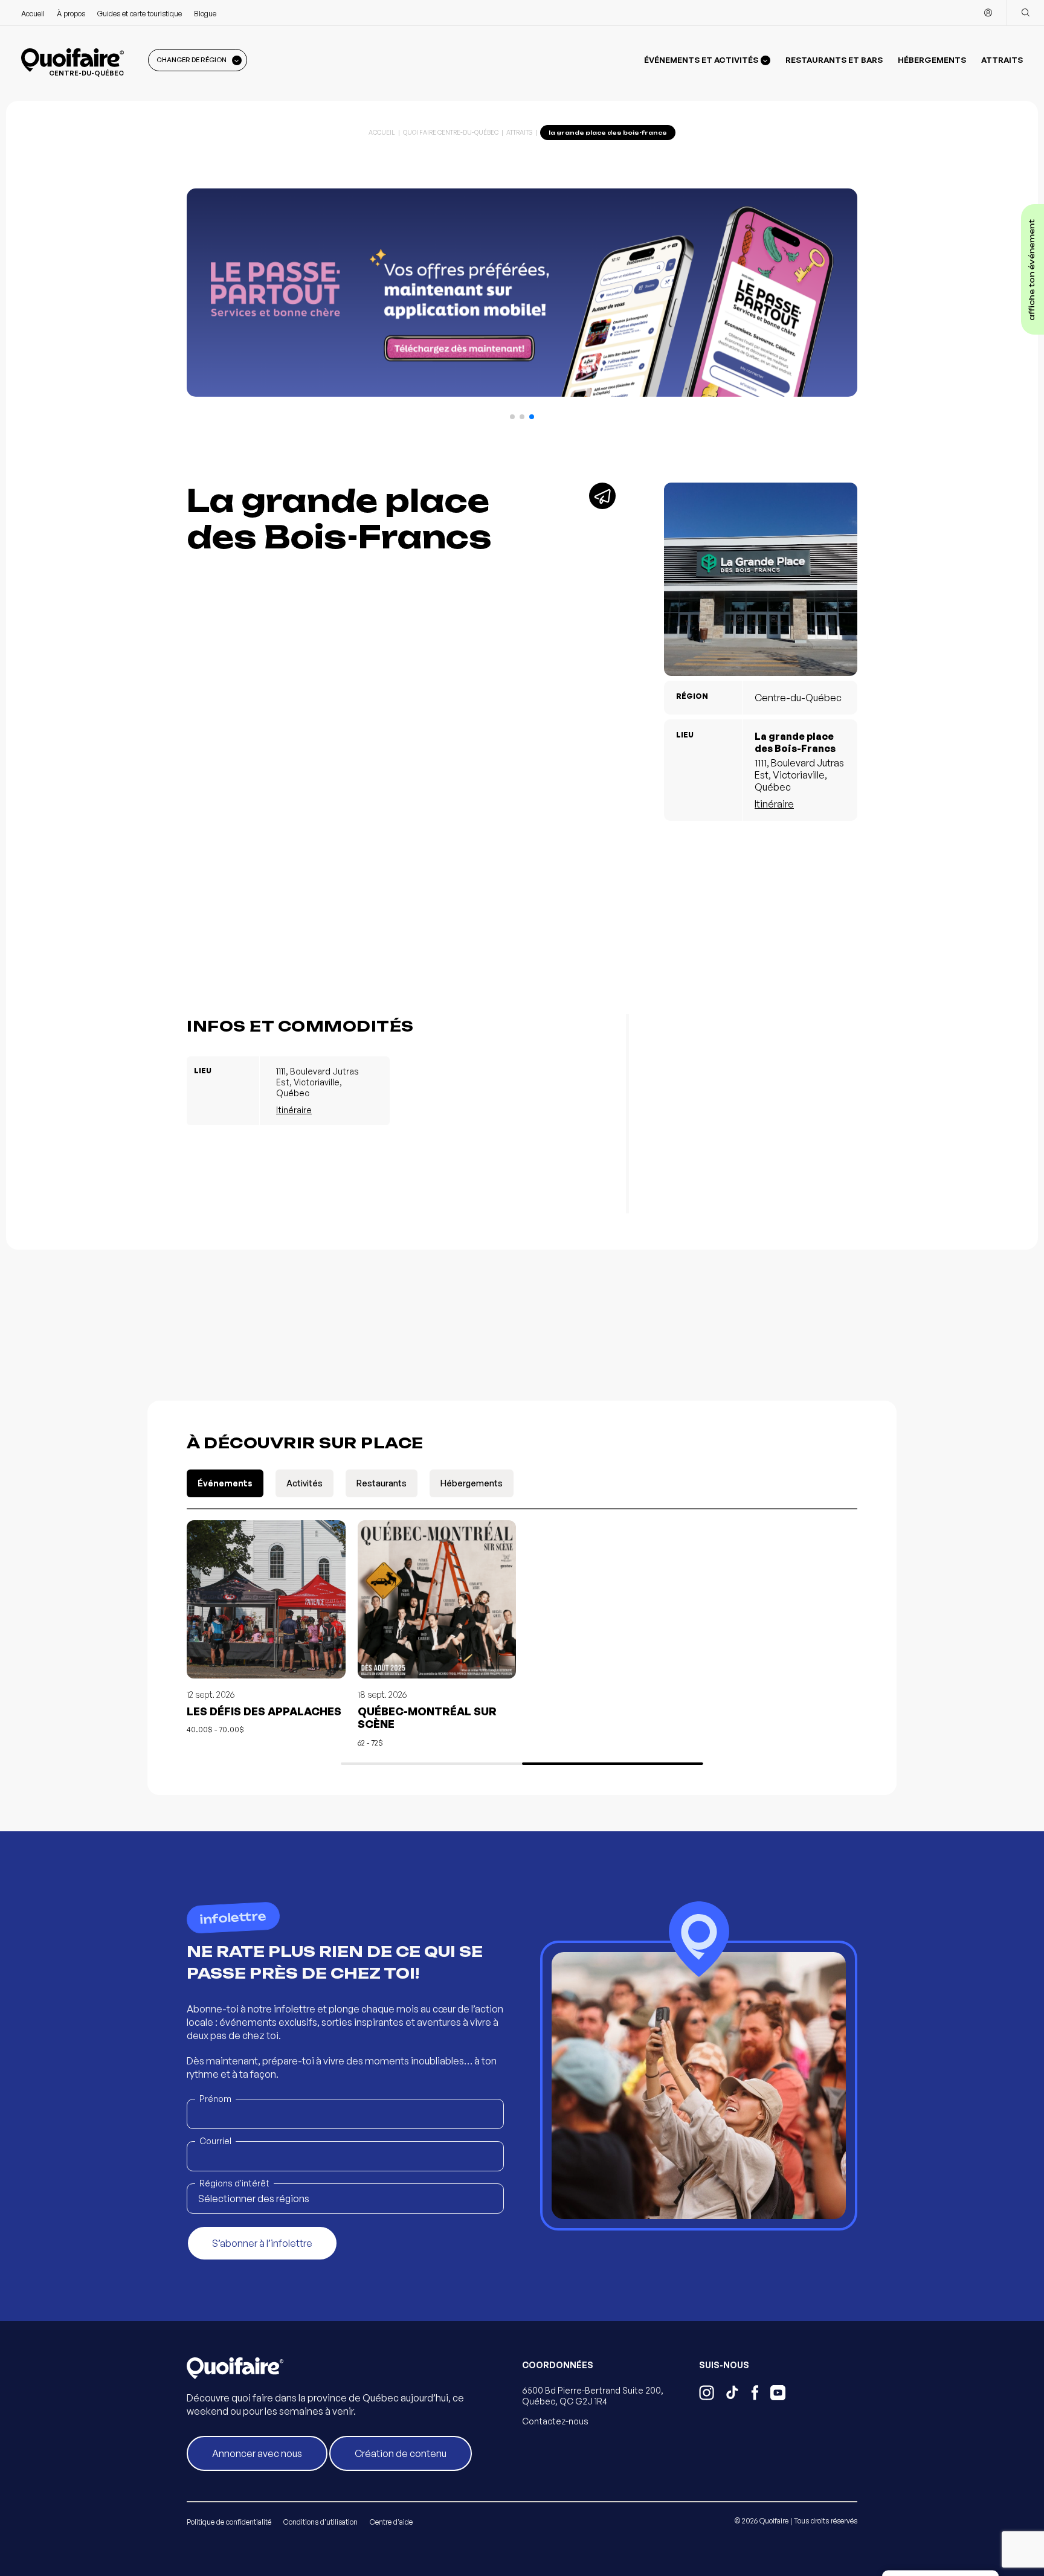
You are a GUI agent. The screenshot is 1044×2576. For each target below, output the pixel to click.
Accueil (33, 14)
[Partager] (602, 496)
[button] (512, 417)
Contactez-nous (555, 2421)
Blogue (205, 14)
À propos (71, 14)
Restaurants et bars (834, 60)
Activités (304, 1483)
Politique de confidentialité (229, 2522)
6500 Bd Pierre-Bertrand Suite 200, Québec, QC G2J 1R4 (593, 2396)
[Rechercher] (1025, 13)
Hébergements (932, 60)
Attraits (1002, 60)
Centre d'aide (391, 2522)
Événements (225, 1483)
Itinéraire (774, 804)
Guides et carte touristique (140, 14)
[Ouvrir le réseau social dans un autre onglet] (707, 2394)
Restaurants (382, 1483)
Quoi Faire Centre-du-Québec (451, 132)
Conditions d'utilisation (321, 2522)
